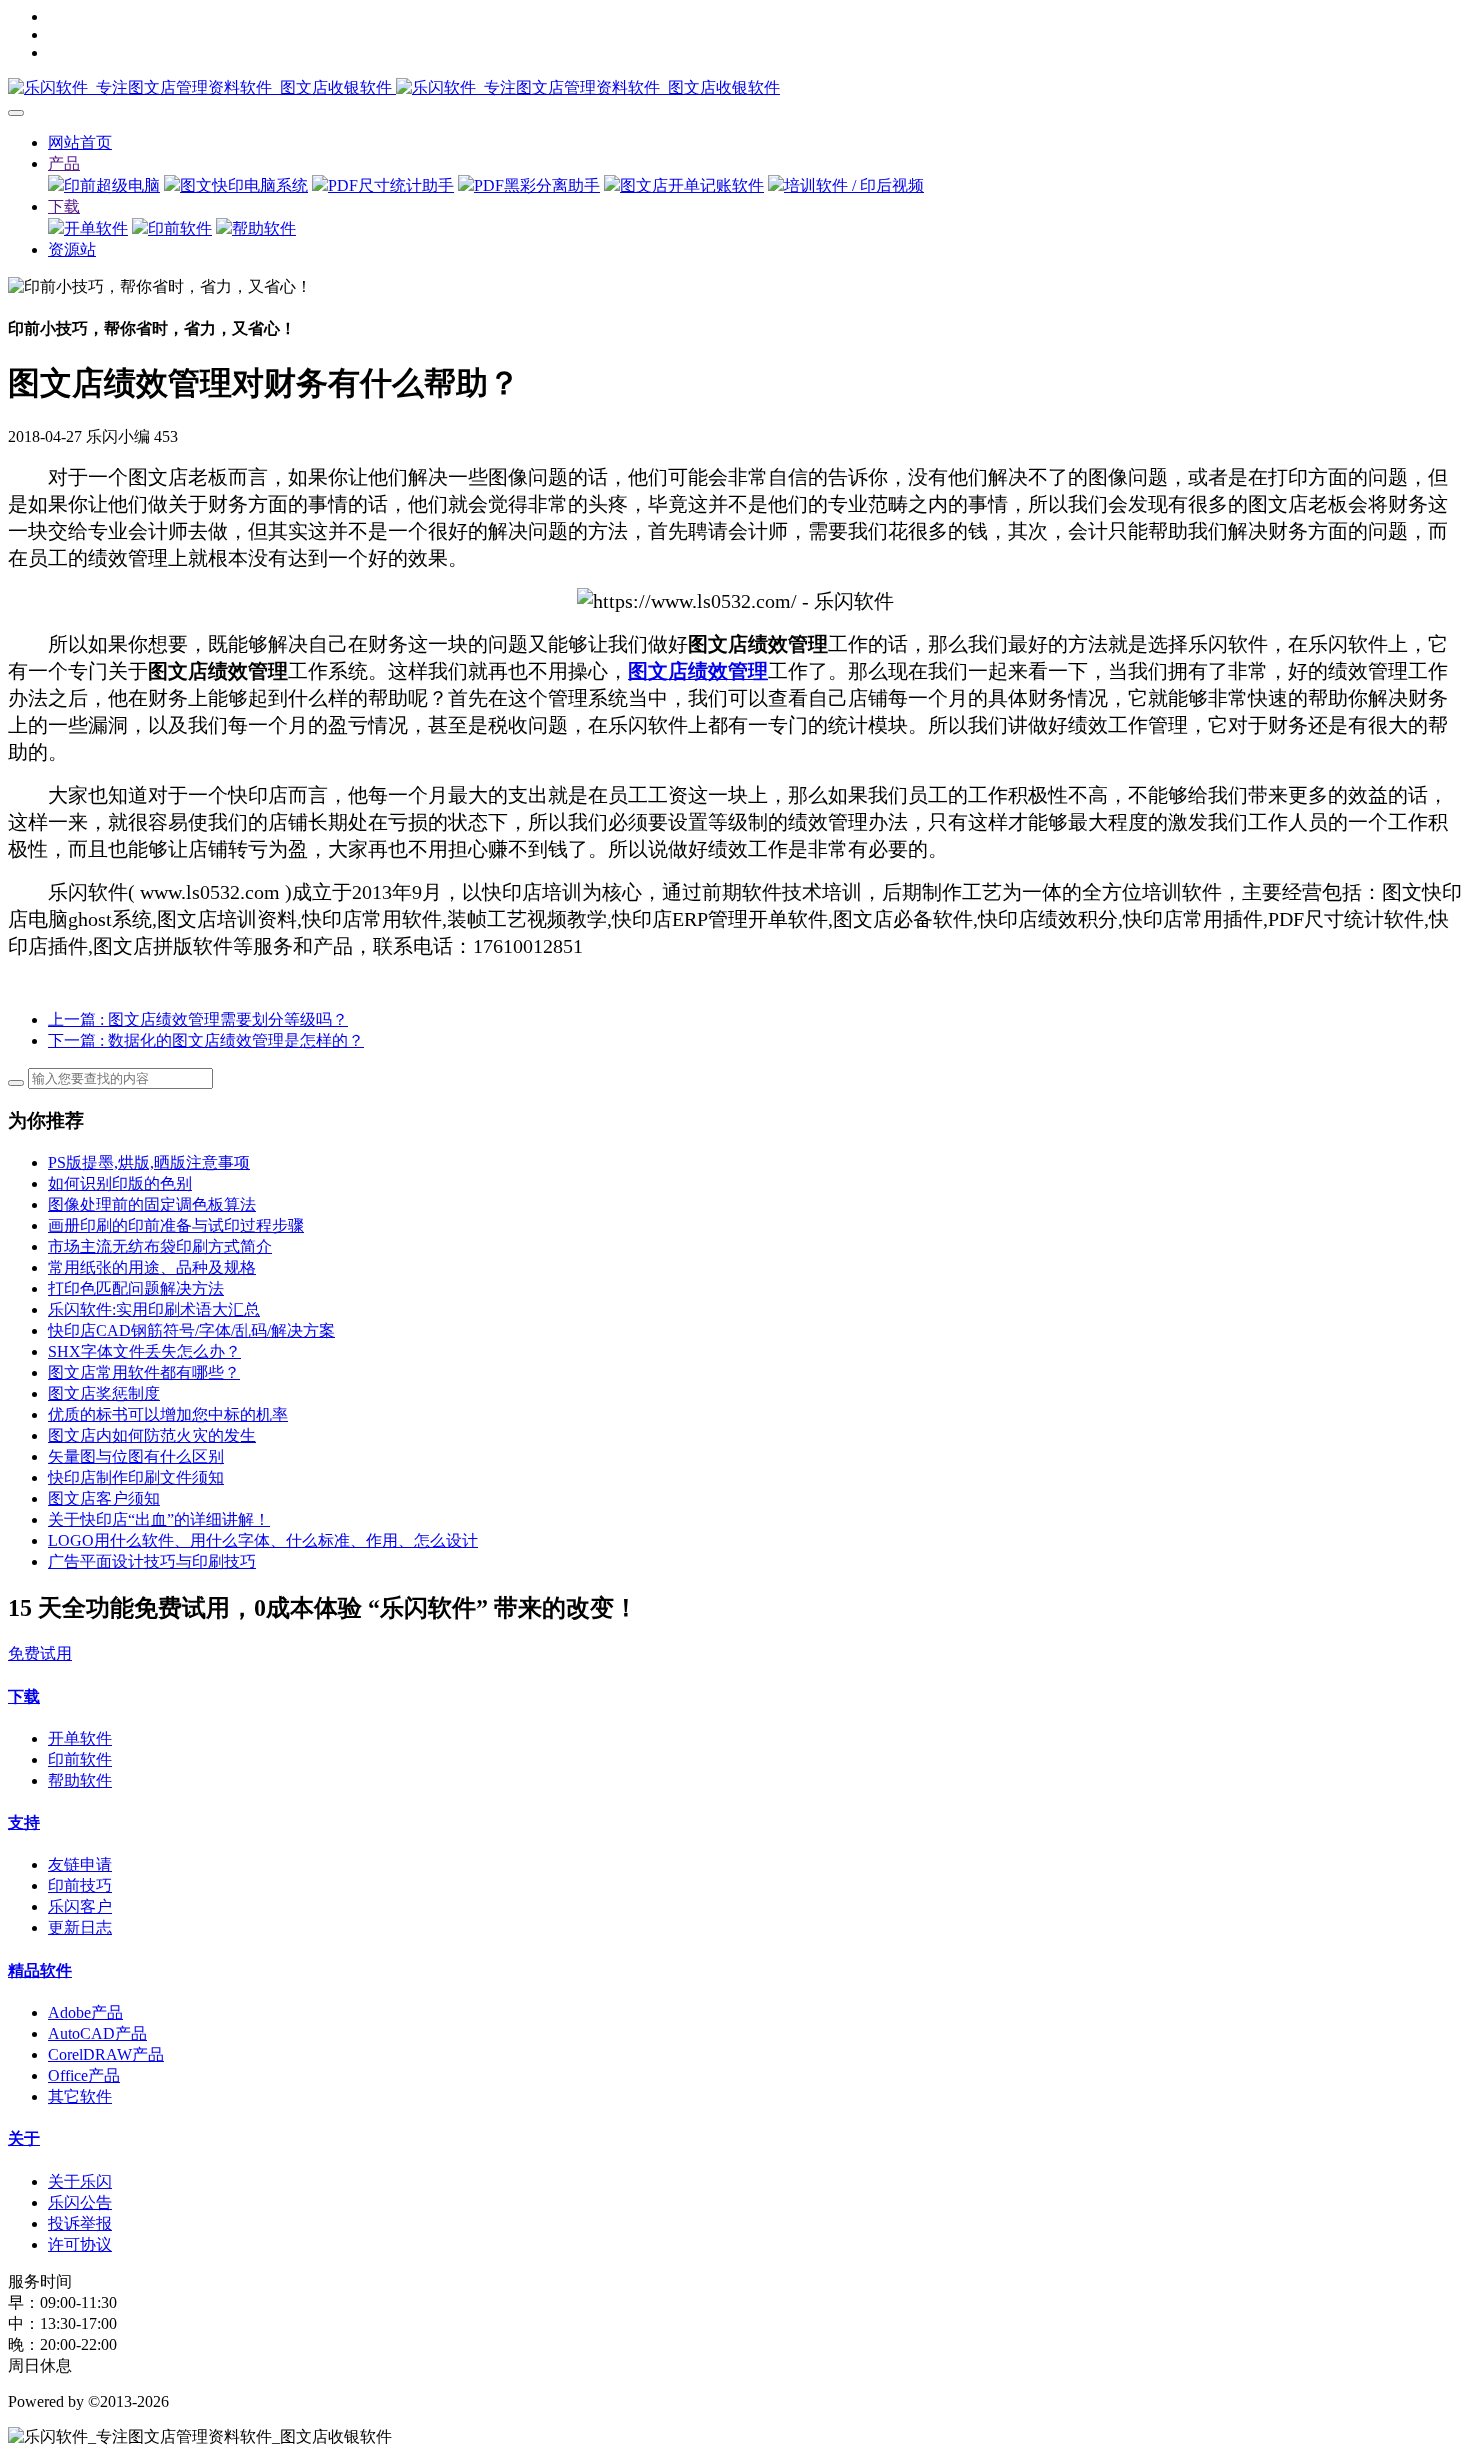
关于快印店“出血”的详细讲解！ (159, 1519)
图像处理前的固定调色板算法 (152, 1204)
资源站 (72, 249)
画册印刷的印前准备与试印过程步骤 (176, 1225)
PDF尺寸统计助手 (391, 185)
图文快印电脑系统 (244, 185)
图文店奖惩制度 (104, 1393)
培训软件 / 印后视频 (854, 185)
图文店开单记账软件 (692, 185)
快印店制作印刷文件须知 (136, 1477)
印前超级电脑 (112, 185)
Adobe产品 (85, 2012)
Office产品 (84, 2075)
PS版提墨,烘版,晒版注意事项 (149, 1162)
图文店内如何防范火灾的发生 (152, 1435)
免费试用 (40, 1653)
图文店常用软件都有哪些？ (144, 1372)
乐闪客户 (80, 1906)
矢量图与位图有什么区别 (136, 1456)
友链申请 (80, 1864)
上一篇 (198, 1019)
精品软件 (40, 1970)
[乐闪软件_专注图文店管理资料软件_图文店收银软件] (735, 88)
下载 (64, 206)
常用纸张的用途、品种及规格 (152, 1267)
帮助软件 (264, 228)
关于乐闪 (80, 2181)
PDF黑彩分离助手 (537, 185)
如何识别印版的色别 (120, 1183)
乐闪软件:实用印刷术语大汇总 (154, 1309)
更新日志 (80, 1927)
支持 (24, 1822)
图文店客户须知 (104, 1498)
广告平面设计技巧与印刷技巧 (152, 1561)
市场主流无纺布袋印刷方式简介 (160, 1246)
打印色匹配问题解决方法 (136, 1288)
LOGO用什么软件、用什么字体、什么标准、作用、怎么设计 (263, 1540)
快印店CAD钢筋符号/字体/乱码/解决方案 (191, 1330)
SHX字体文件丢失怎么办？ (144, 1351)
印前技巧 (80, 1885)
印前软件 (180, 228)
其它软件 (80, 2096)
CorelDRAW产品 (106, 2054)
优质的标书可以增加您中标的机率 (168, 1414)
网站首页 (80, 142)
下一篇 (206, 1040)
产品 (64, 163)
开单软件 (96, 228)
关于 (24, 2138)
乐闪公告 (80, 2202)
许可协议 (80, 2244)
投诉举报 (80, 2223)
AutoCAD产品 (97, 2033)
